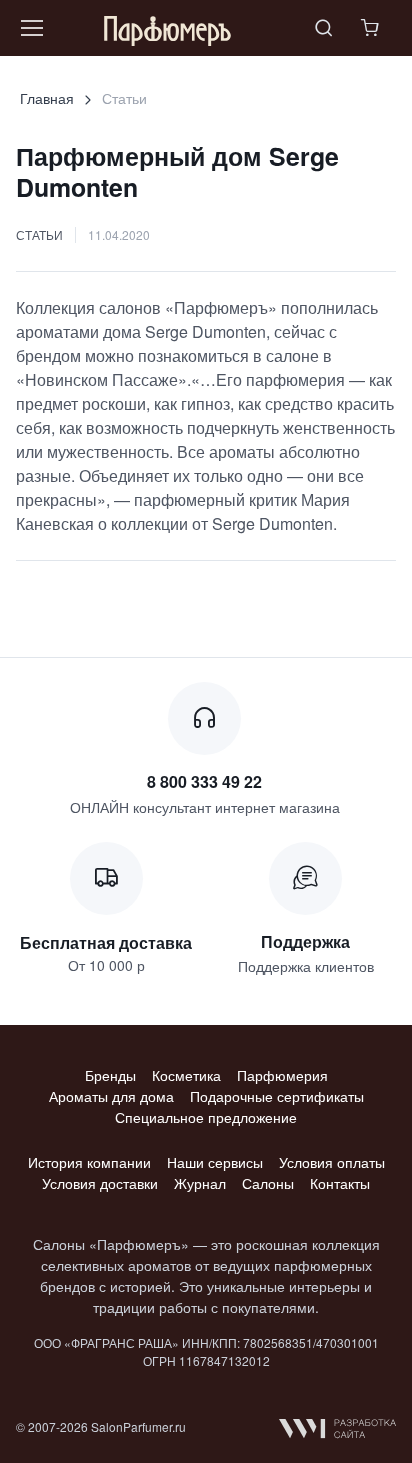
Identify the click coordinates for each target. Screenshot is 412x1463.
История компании (89, 1162)
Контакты (340, 1183)
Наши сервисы (215, 1162)
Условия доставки (100, 1183)
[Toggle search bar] (324, 28)
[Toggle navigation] (31, 28)
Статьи (39, 234)
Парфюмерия (282, 1075)
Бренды (110, 1075)
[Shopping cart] (372, 28)
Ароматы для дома (111, 1096)
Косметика (186, 1075)
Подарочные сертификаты (277, 1096)
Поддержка (305, 941)
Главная (47, 98)
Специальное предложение (206, 1117)
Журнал (200, 1183)
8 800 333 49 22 (204, 781)
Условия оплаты (332, 1162)
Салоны (268, 1183)
